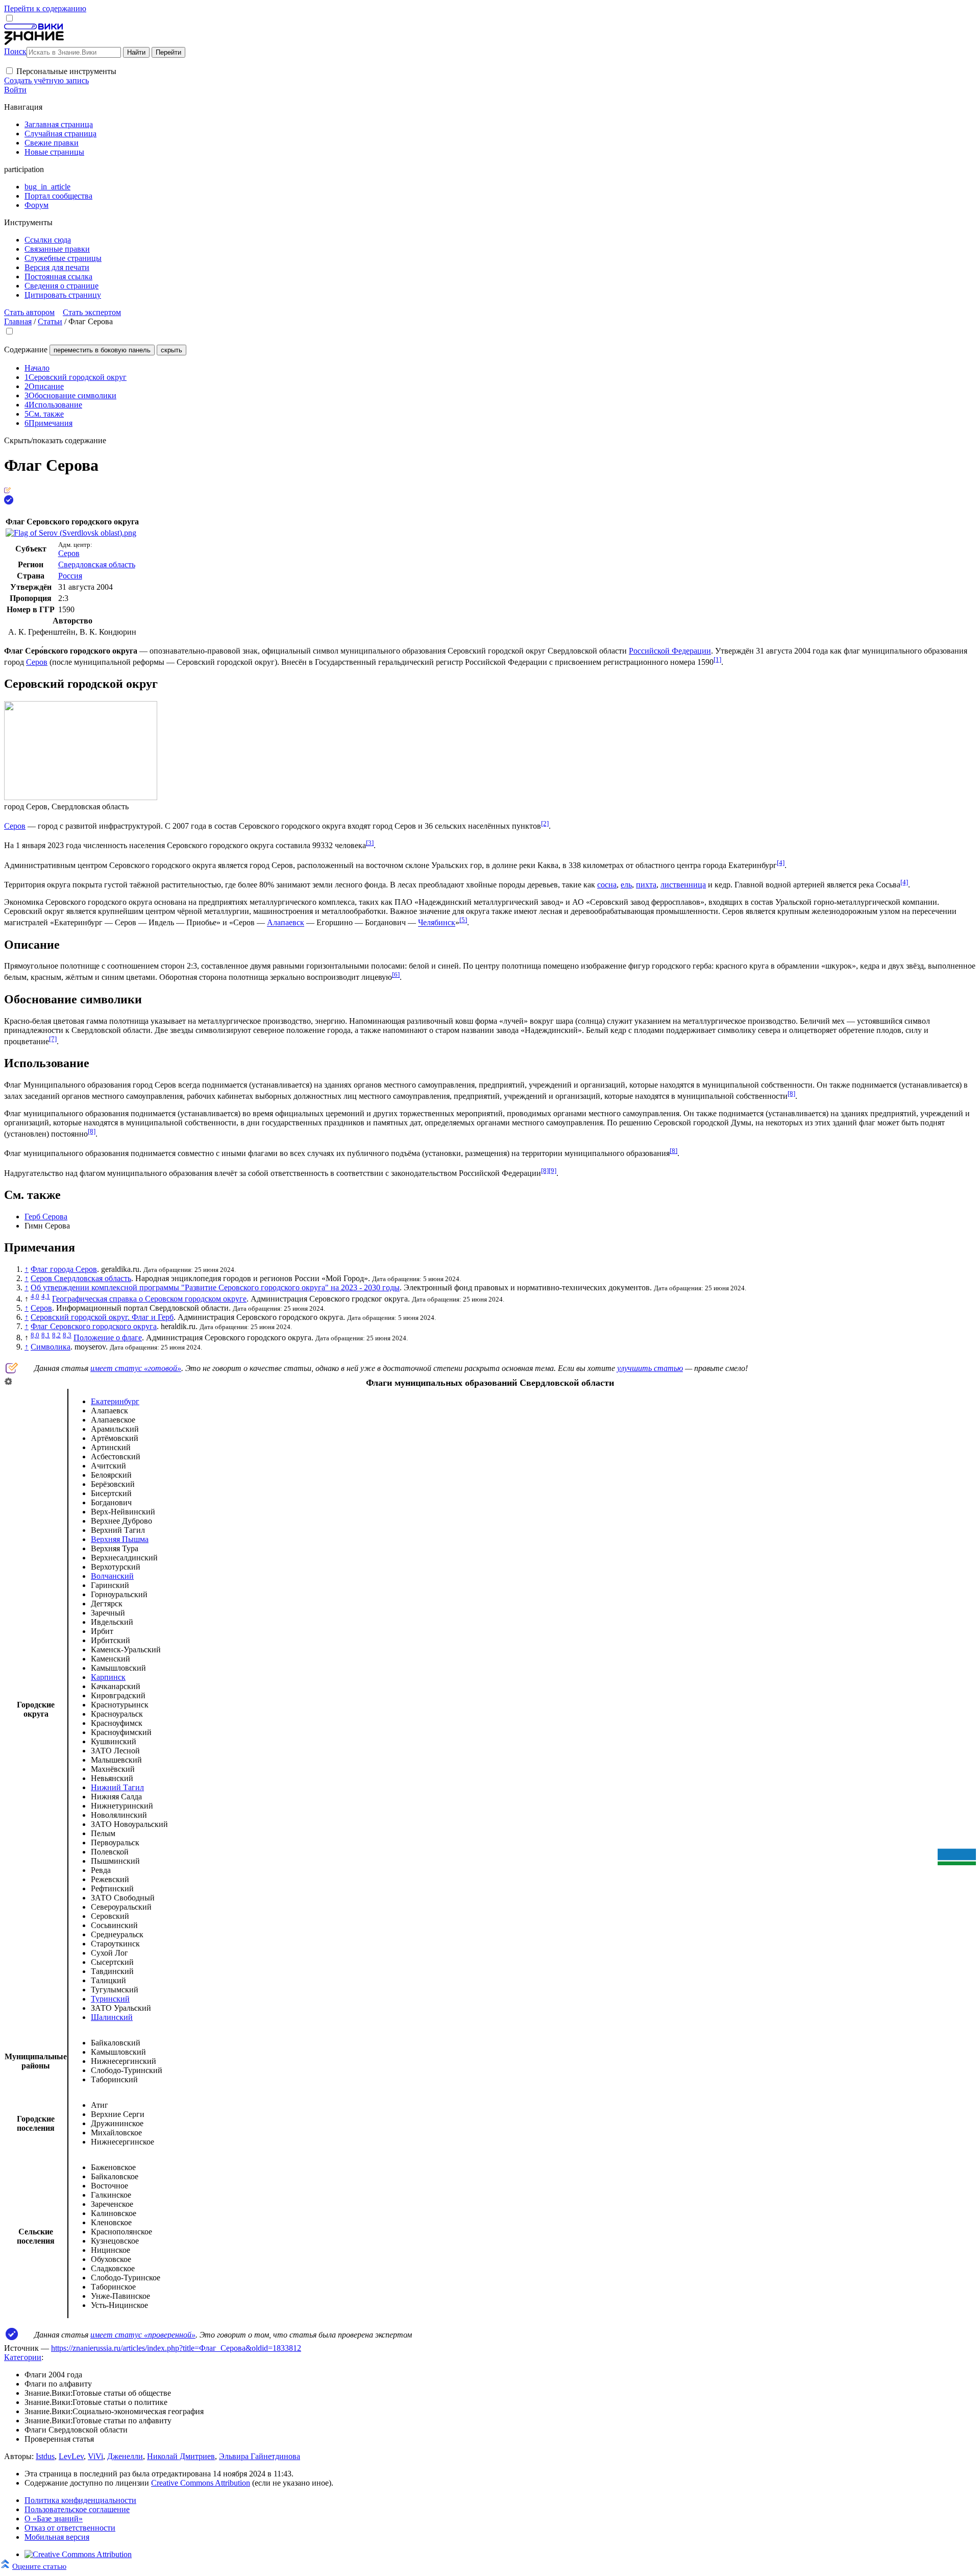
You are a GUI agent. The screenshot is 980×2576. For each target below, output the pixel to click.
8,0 (35, 1335)
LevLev (71, 2456)
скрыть (171, 350)
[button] (9, 71)
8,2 (56, 1335)
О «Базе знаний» (54, 2519)
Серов (69, 553)
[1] (717, 659)
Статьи (50, 321)
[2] (545, 823)
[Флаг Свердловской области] (957, 1862)
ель (626, 885)
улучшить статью (650, 1368)
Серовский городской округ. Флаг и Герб (102, 1317)
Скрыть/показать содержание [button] (55, 440)
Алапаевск (286, 923)
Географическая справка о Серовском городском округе (149, 1299)
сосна (607, 885)
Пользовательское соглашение (77, 2509)
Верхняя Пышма (120, 1539)
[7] (53, 1039)
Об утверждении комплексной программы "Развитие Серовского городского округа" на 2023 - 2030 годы (215, 1287)
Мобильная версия (57, 2537)
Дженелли (125, 2456)
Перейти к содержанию (45, 8)
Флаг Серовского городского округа (94, 1326)
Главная (18, 321)
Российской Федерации (670, 651)
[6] (396, 974)
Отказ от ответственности (70, 2528)
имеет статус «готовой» (136, 1368)
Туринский (110, 1999)
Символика (51, 1347)
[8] (791, 1093)
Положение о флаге (108, 1338)
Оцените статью (39, 2566)
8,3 (67, 1335)
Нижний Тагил (117, 1787)
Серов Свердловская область (81, 1278)
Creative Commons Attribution (201, 2483)
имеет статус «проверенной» (143, 2335)
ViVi (95, 2456)
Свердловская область (97, 564)
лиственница (683, 885)
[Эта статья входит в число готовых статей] (7, 490)
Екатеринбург (115, 1401)
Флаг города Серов (64, 1269)
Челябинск (437, 923)
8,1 (46, 1335)
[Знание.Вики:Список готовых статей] (12, 1371)
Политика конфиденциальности (80, 2500)
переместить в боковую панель (102, 350)
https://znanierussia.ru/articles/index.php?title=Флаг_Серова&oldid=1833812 (176, 2348)
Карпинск (108, 1677)
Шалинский (112, 2017)
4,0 (35, 1296)
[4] (781, 863)
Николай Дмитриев (181, 2456)
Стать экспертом (92, 312)
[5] (463, 920)
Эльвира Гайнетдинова (260, 2456)
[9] (553, 1171)
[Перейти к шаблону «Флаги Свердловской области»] (8, 1382)
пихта (646, 885)
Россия (70, 576)
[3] (370, 843)
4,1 (46, 1296)
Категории (23, 2357)
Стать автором (29, 312)
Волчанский (112, 1576)
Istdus (45, 2456)
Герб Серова (46, 1217)
